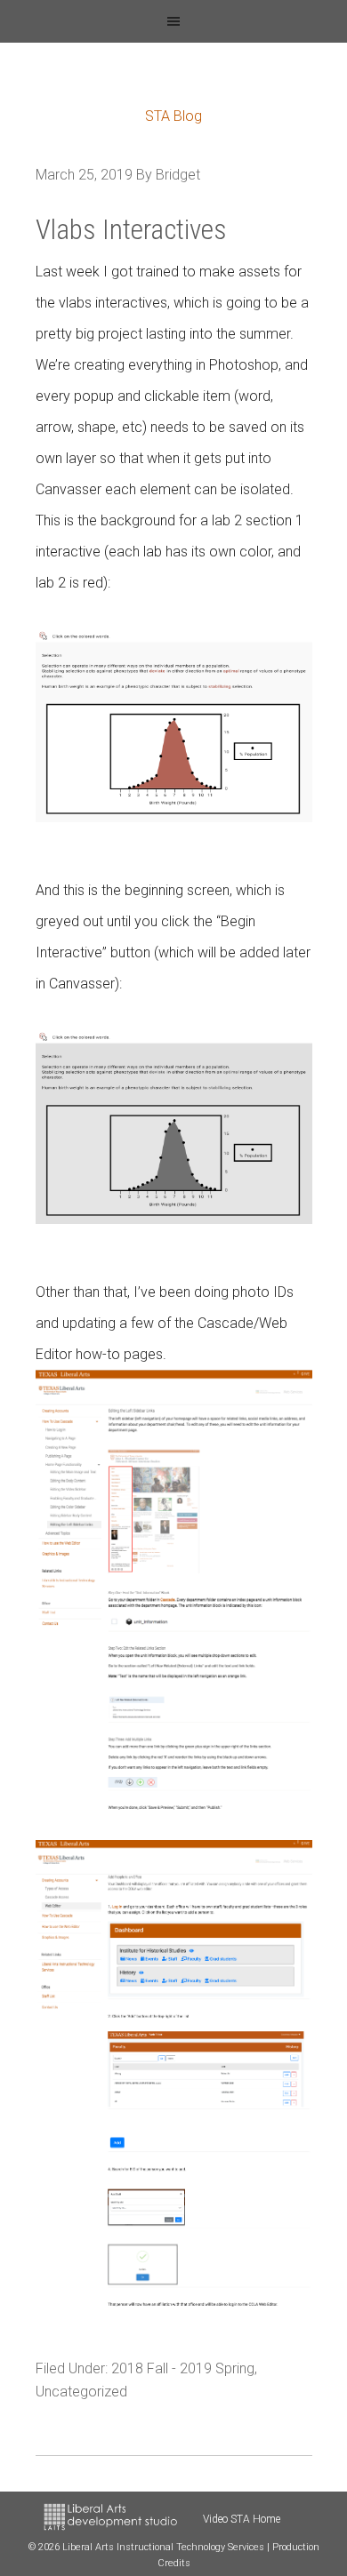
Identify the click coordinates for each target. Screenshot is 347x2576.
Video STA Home (242, 2519)
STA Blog (173, 116)
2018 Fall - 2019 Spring (183, 2368)
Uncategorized (81, 2392)
